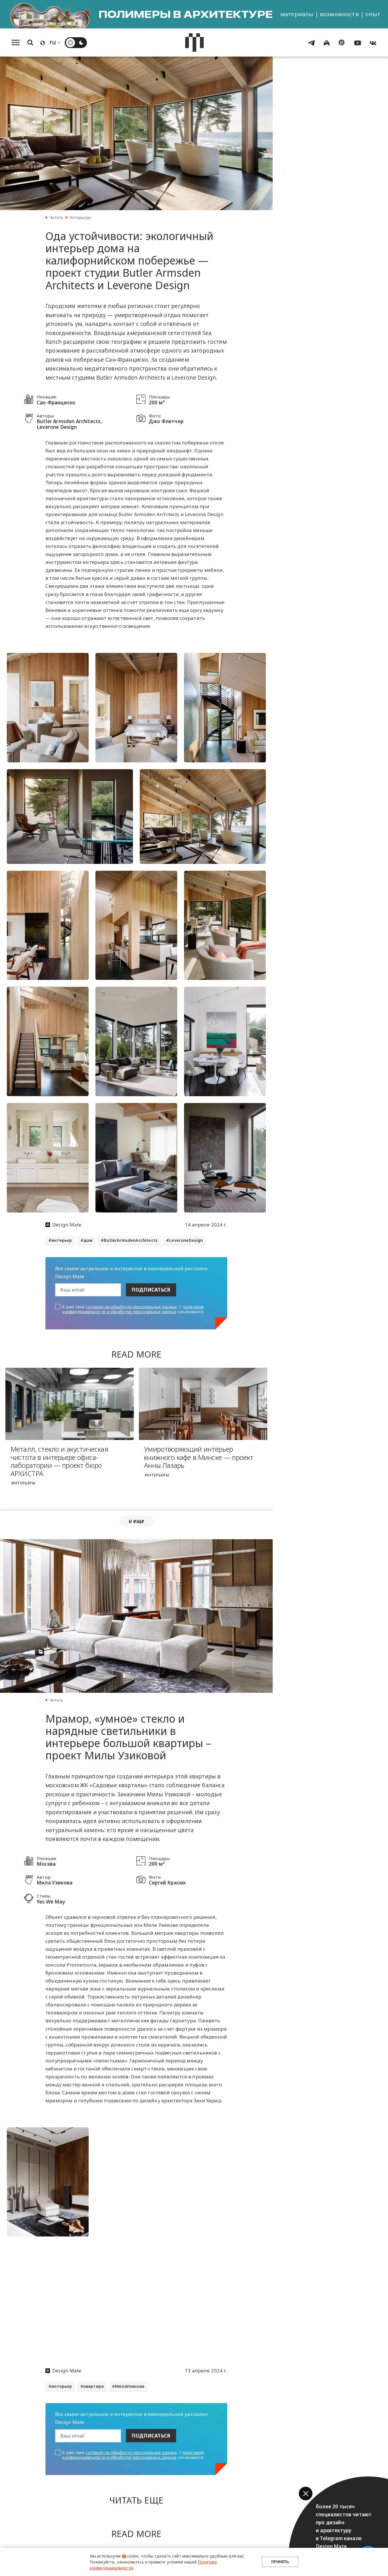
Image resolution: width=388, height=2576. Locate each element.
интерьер (62, 1240)
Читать (56, 217)
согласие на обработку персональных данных (131, 1307)
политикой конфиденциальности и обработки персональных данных (133, 1309)
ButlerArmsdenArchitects (131, 1240)
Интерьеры (80, 217)
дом (88, 1240)
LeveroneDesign (186, 1240)
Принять (280, 2562)
